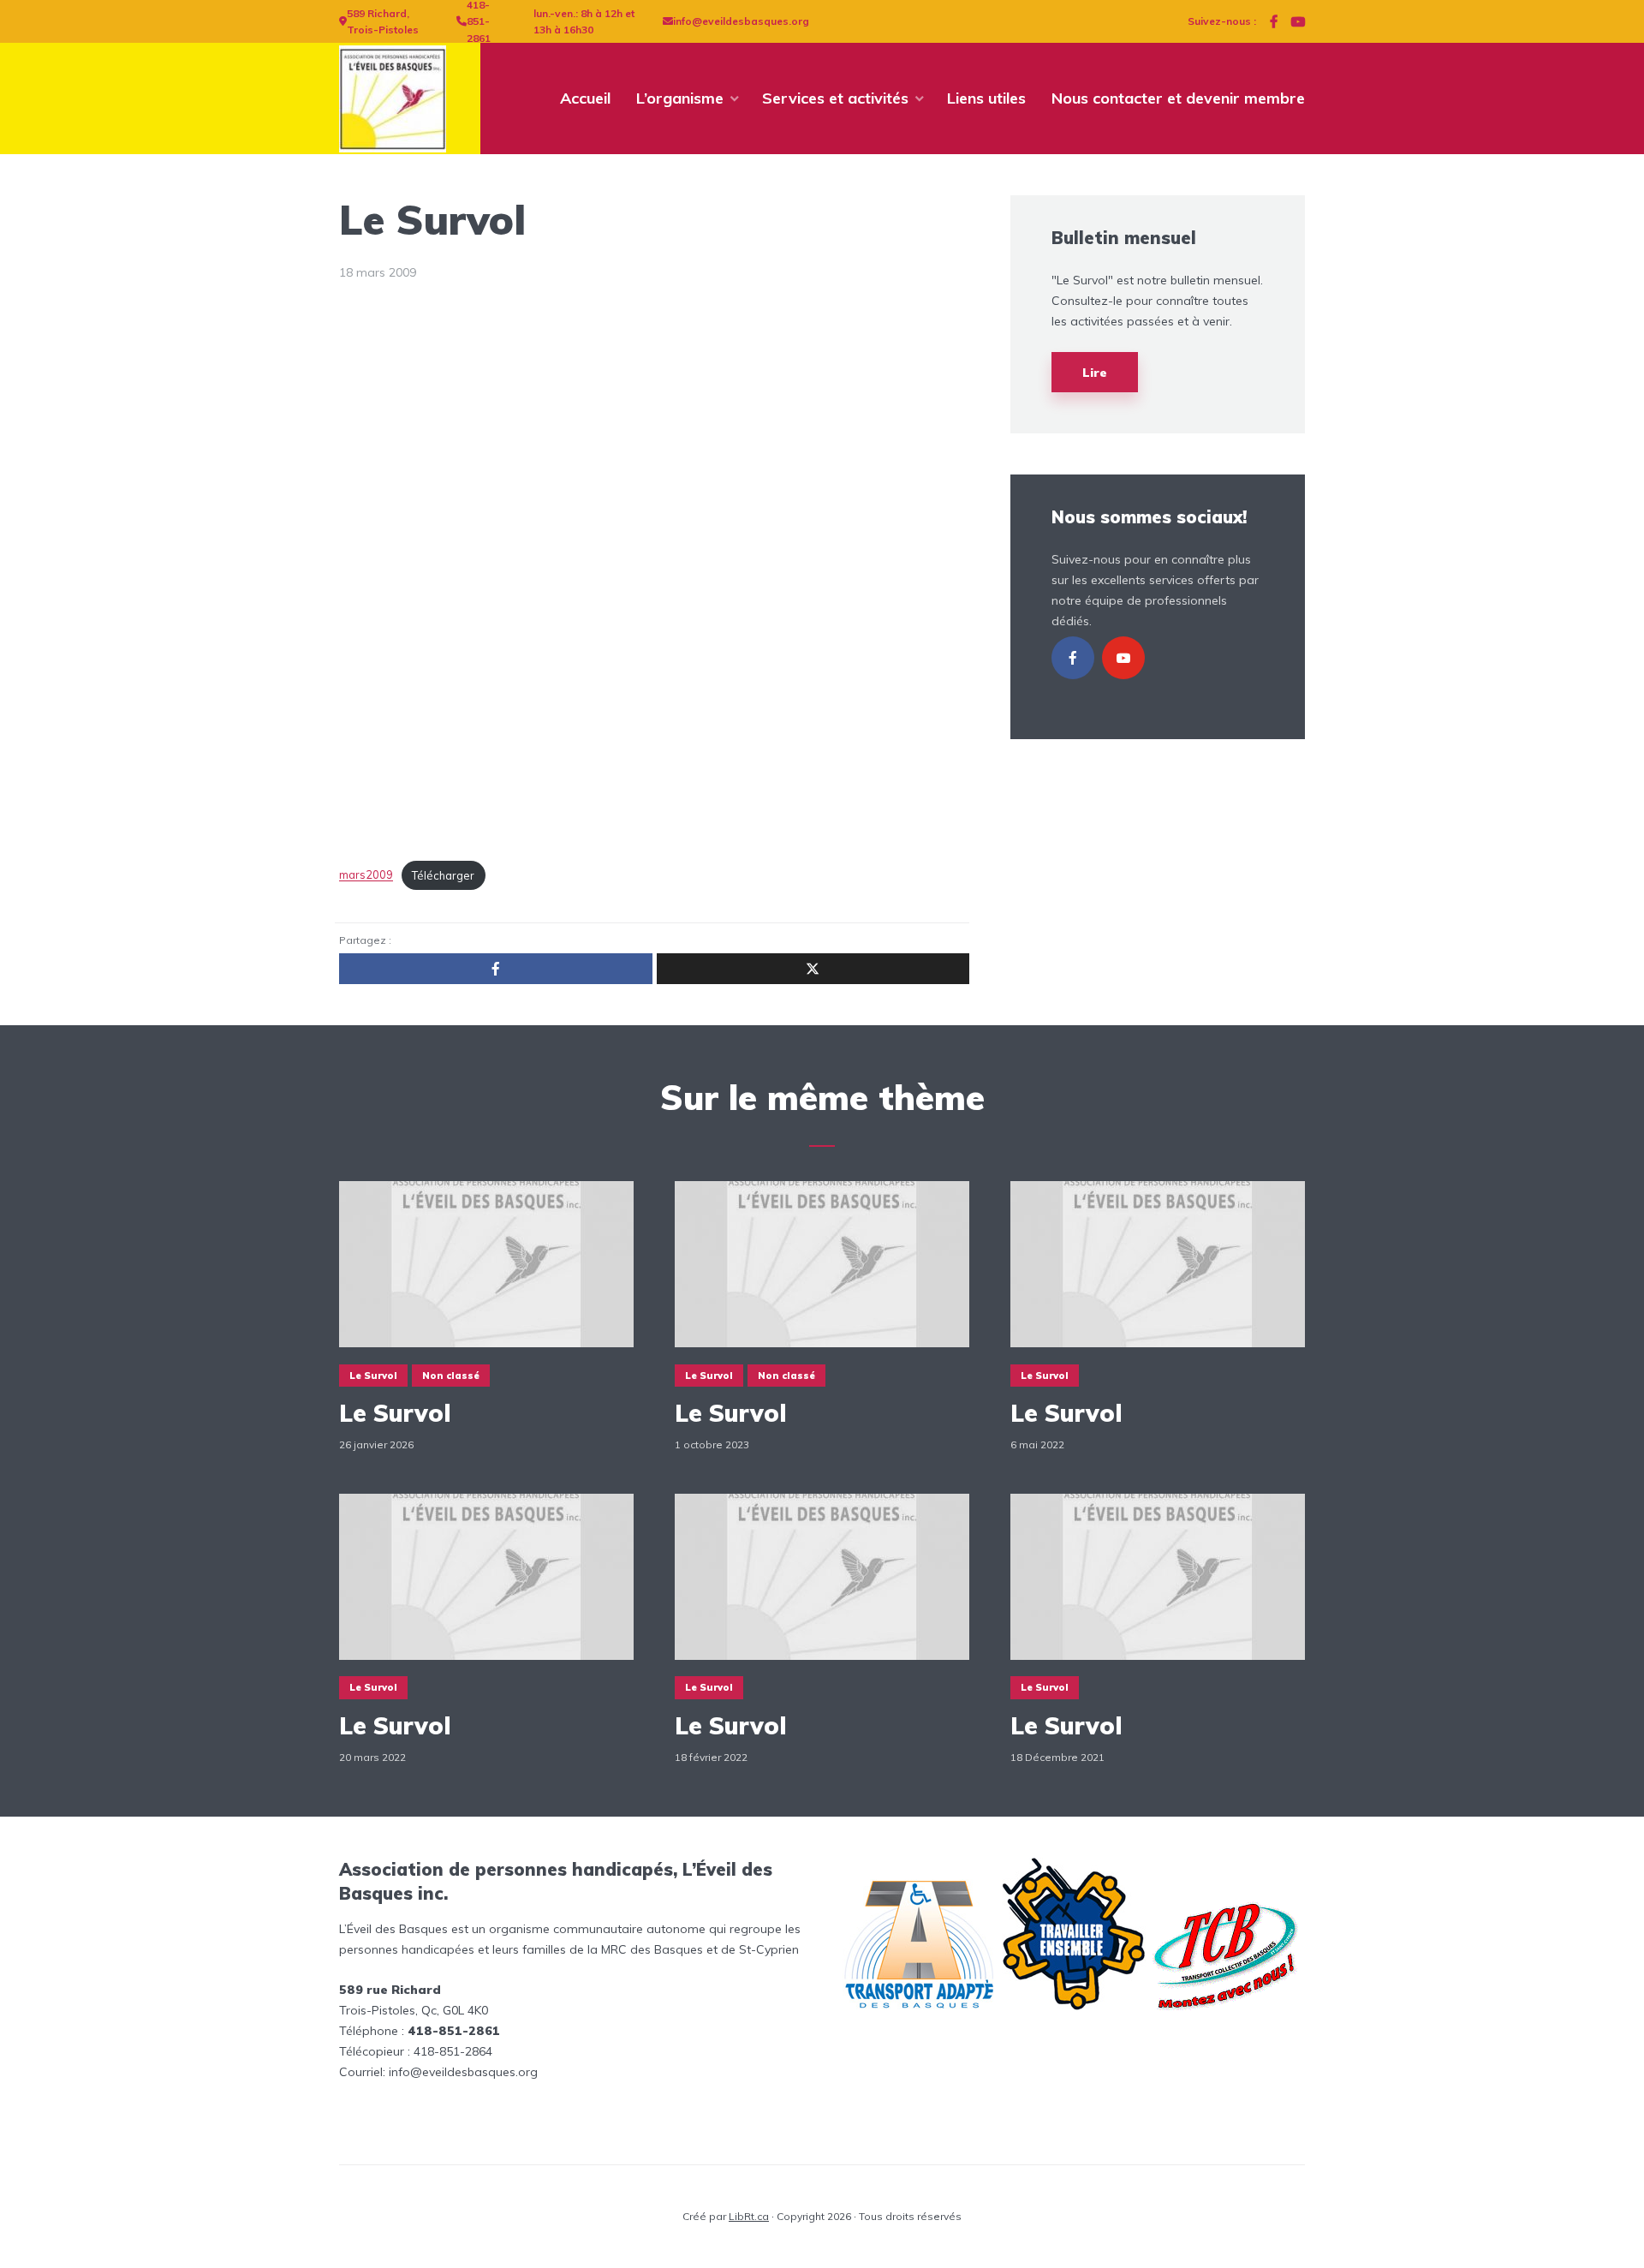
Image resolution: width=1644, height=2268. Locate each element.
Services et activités (835, 98)
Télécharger (443, 875)
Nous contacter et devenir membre (1178, 98)
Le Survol (373, 1376)
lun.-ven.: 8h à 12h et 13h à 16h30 (584, 22)
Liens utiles (986, 98)
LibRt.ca (749, 2216)
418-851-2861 (479, 21)
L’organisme (680, 98)
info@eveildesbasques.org (741, 21)
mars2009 (366, 875)
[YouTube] (1123, 658)
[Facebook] (1073, 658)
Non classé (451, 1376)
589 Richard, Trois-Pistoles (383, 22)
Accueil (585, 98)
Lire (1095, 373)
